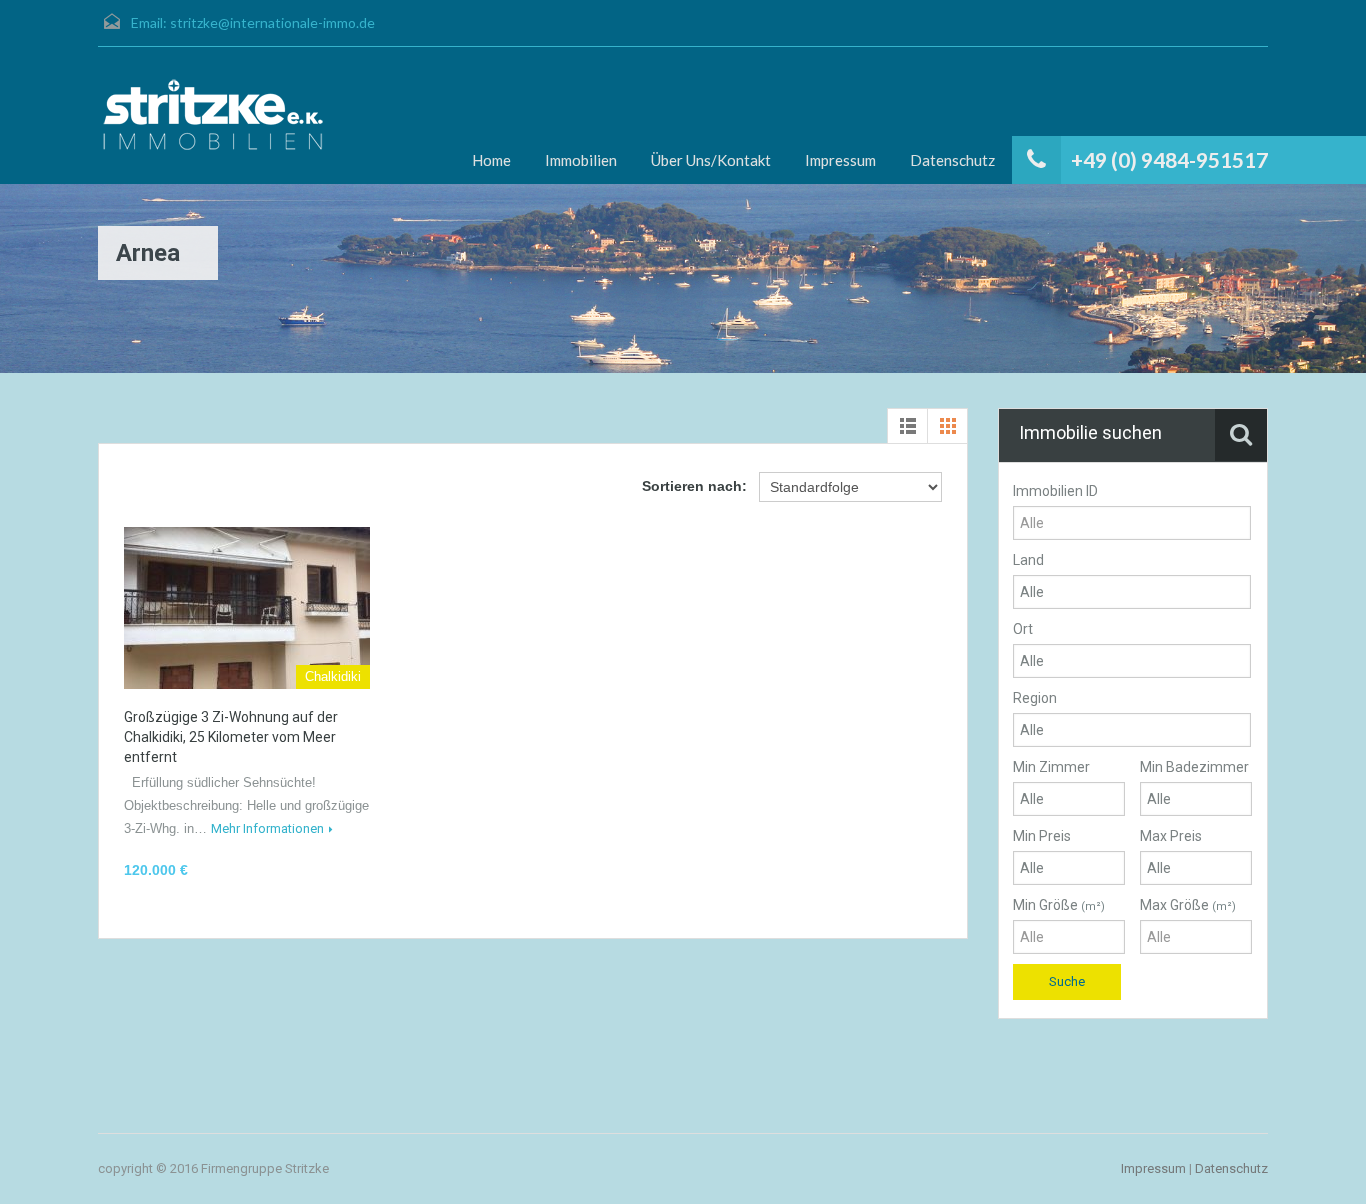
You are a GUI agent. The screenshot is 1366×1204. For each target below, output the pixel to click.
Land (1028, 560)
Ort (1023, 629)
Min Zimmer (1051, 767)
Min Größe (1059, 905)
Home (491, 160)
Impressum (840, 160)
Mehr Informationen (267, 828)
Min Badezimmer (1194, 767)
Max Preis (1171, 836)
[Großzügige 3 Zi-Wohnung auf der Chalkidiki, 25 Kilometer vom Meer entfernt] (247, 608)
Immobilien (581, 160)
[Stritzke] (213, 115)
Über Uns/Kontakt (711, 160)
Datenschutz (952, 160)
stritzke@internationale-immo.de (272, 22)
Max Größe (1188, 905)
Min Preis (1042, 836)
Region (1035, 698)
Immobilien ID (1055, 491)
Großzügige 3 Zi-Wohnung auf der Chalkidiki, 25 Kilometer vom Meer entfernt (231, 737)
